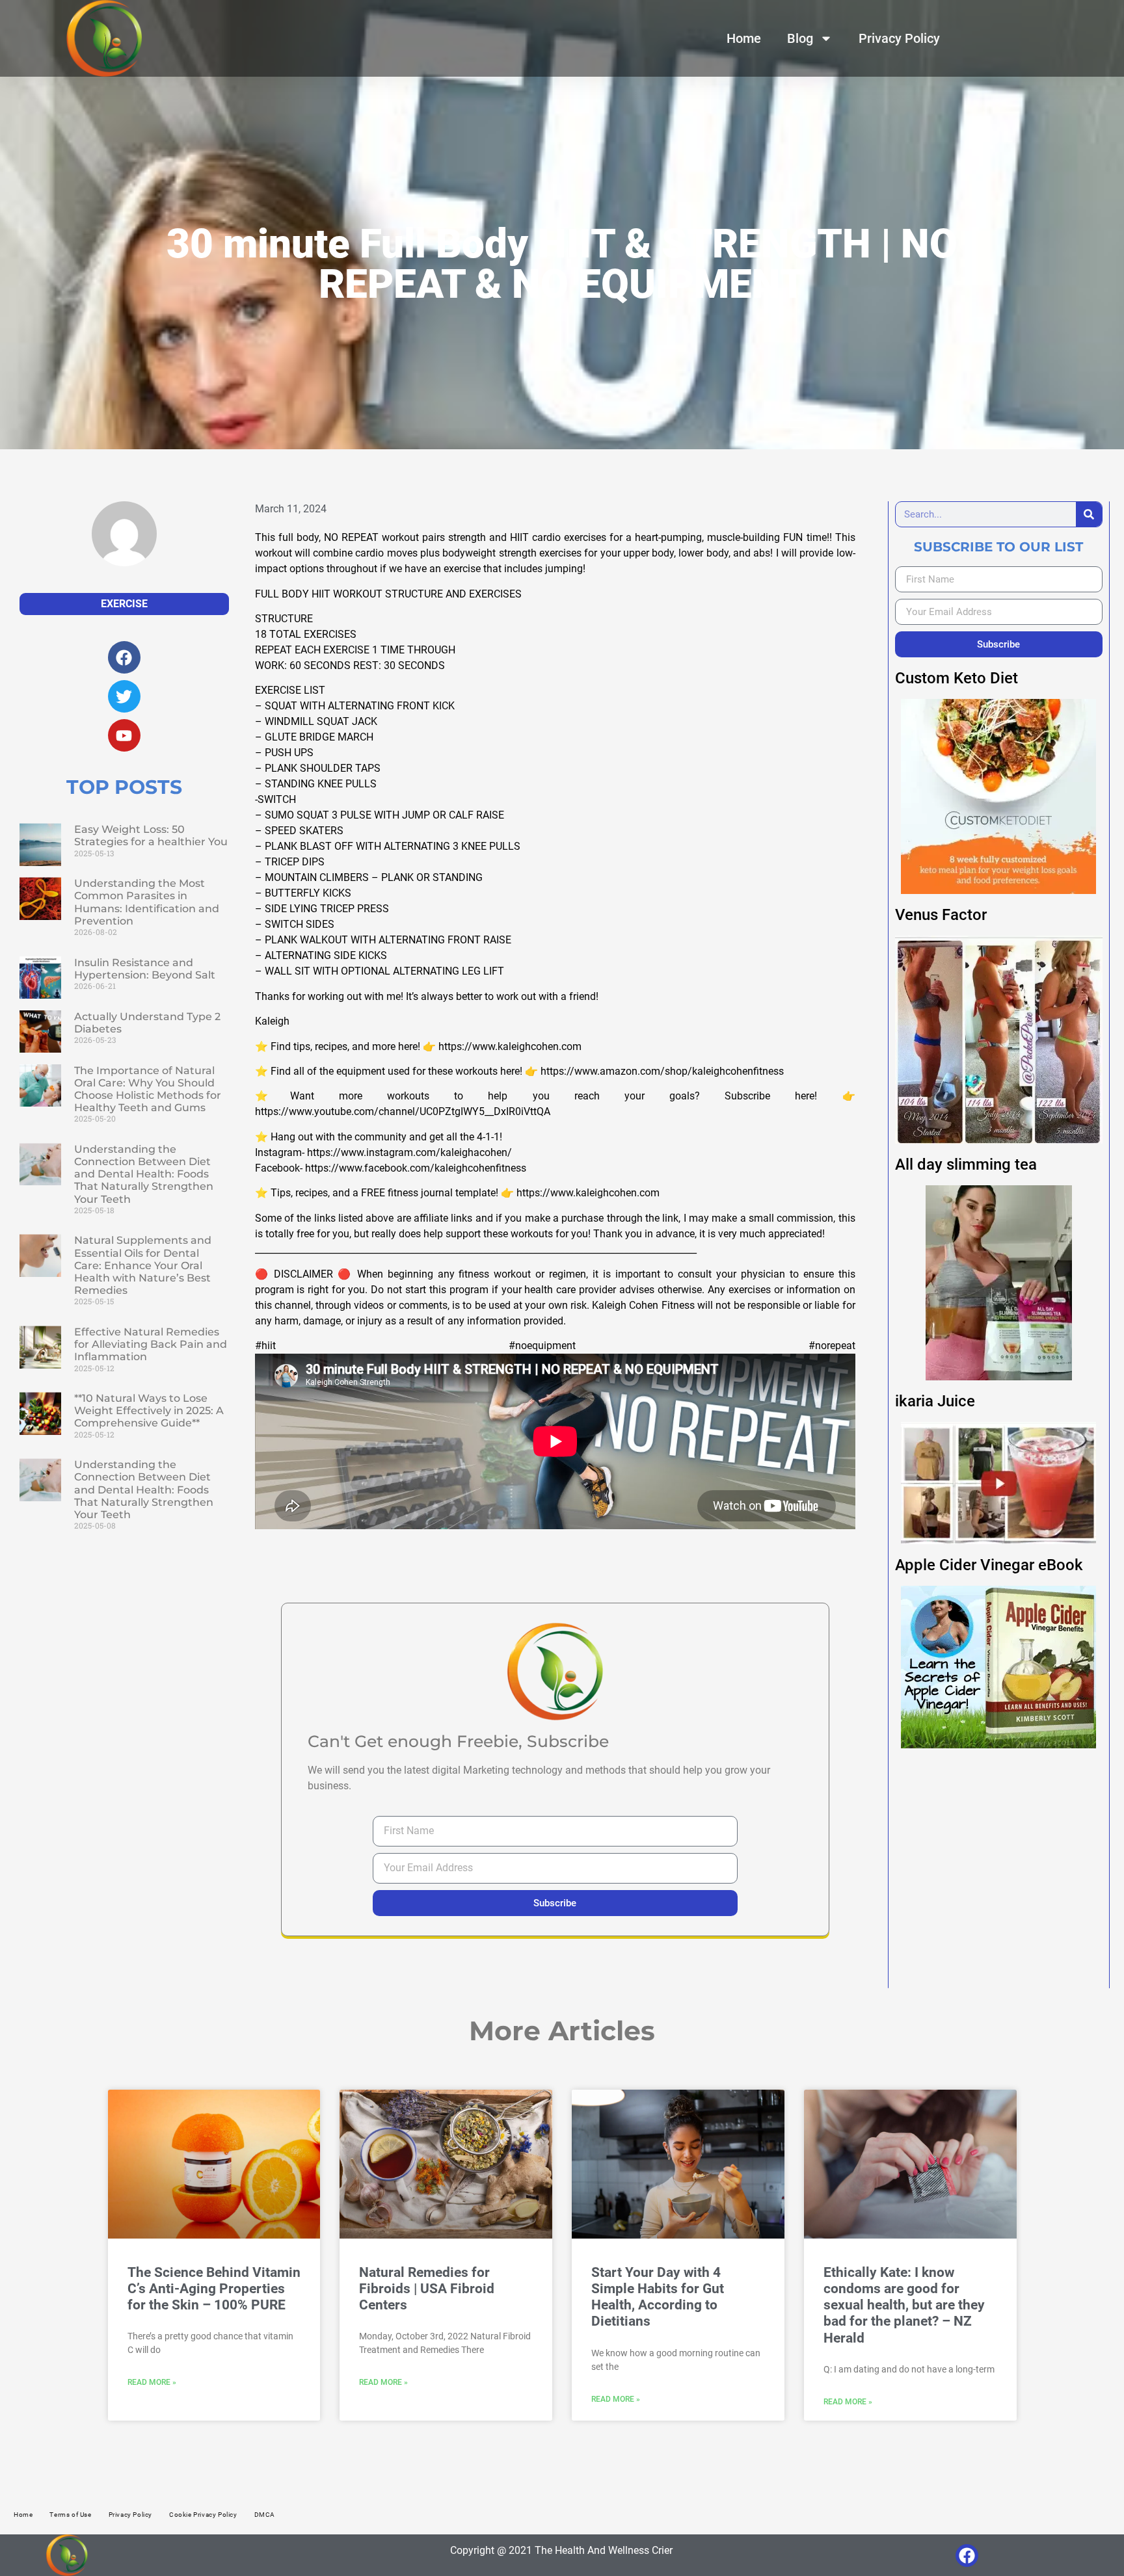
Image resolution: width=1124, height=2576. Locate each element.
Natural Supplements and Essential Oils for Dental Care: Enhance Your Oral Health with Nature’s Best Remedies (143, 1265)
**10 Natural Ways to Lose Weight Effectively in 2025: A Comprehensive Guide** (149, 1411)
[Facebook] (967, 2556)
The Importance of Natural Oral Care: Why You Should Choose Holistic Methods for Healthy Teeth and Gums (148, 1089)
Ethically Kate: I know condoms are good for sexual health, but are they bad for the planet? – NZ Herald (904, 2305)
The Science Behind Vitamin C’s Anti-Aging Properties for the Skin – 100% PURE (214, 2289)
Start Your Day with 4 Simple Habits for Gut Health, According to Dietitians (658, 2297)
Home (744, 38)
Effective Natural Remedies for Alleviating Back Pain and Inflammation (151, 1344)
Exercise (124, 604)
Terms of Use (70, 2515)
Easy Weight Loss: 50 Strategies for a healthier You (151, 835)
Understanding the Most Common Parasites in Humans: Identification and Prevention (147, 902)
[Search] (1089, 514)
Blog (800, 38)
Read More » (152, 2382)
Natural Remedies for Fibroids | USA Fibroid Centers (427, 2289)
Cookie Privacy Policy (203, 2515)
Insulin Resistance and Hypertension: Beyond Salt (145, 969)
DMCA (265, 2515)
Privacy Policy (899, 38)
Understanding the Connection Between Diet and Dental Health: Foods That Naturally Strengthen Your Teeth (144, 1174)
